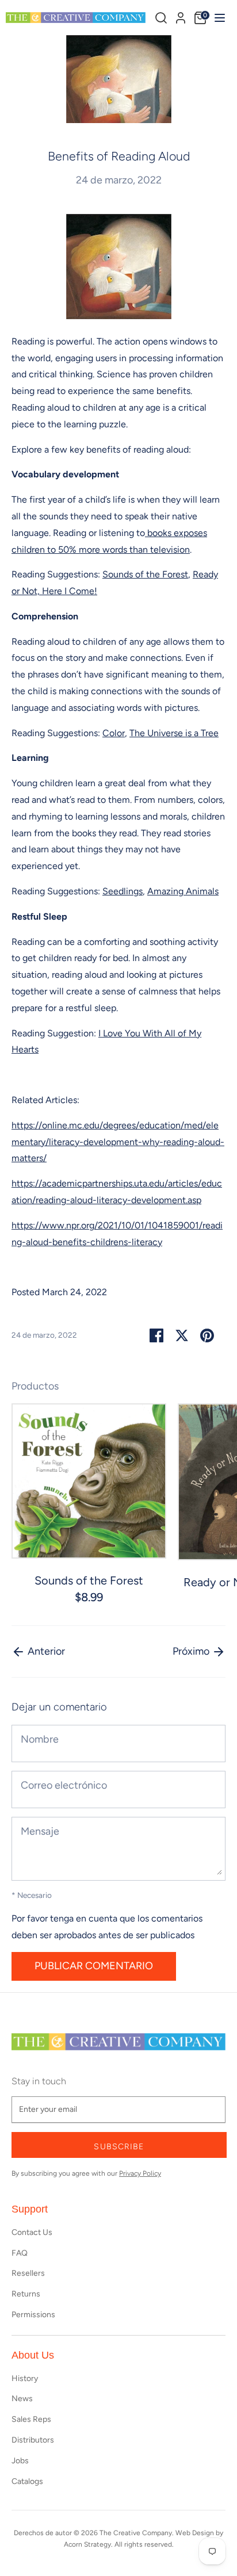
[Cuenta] (181, 16)
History (25, 2378)
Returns (26, 2294)
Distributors (33, 2440)
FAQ (20, 2253)
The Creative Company (136, 2533)
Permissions (33, 2315)
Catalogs (27, 2481)
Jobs (20, 2461)
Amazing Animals (183, 891)
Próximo (192, 1651)
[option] (83, 1505)
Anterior (45, 1651)
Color (114, 733)
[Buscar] (161, 18)
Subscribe (119, 2147)
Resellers (28, 2273)
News (22, 2399)
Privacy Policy (140, 2173)
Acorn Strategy (87, 2544)
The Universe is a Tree (174, 733)
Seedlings (123, 891)
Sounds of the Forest (145, 574)
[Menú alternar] (218, 18)
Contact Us (32, 2232)
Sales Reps (31, 2419)
